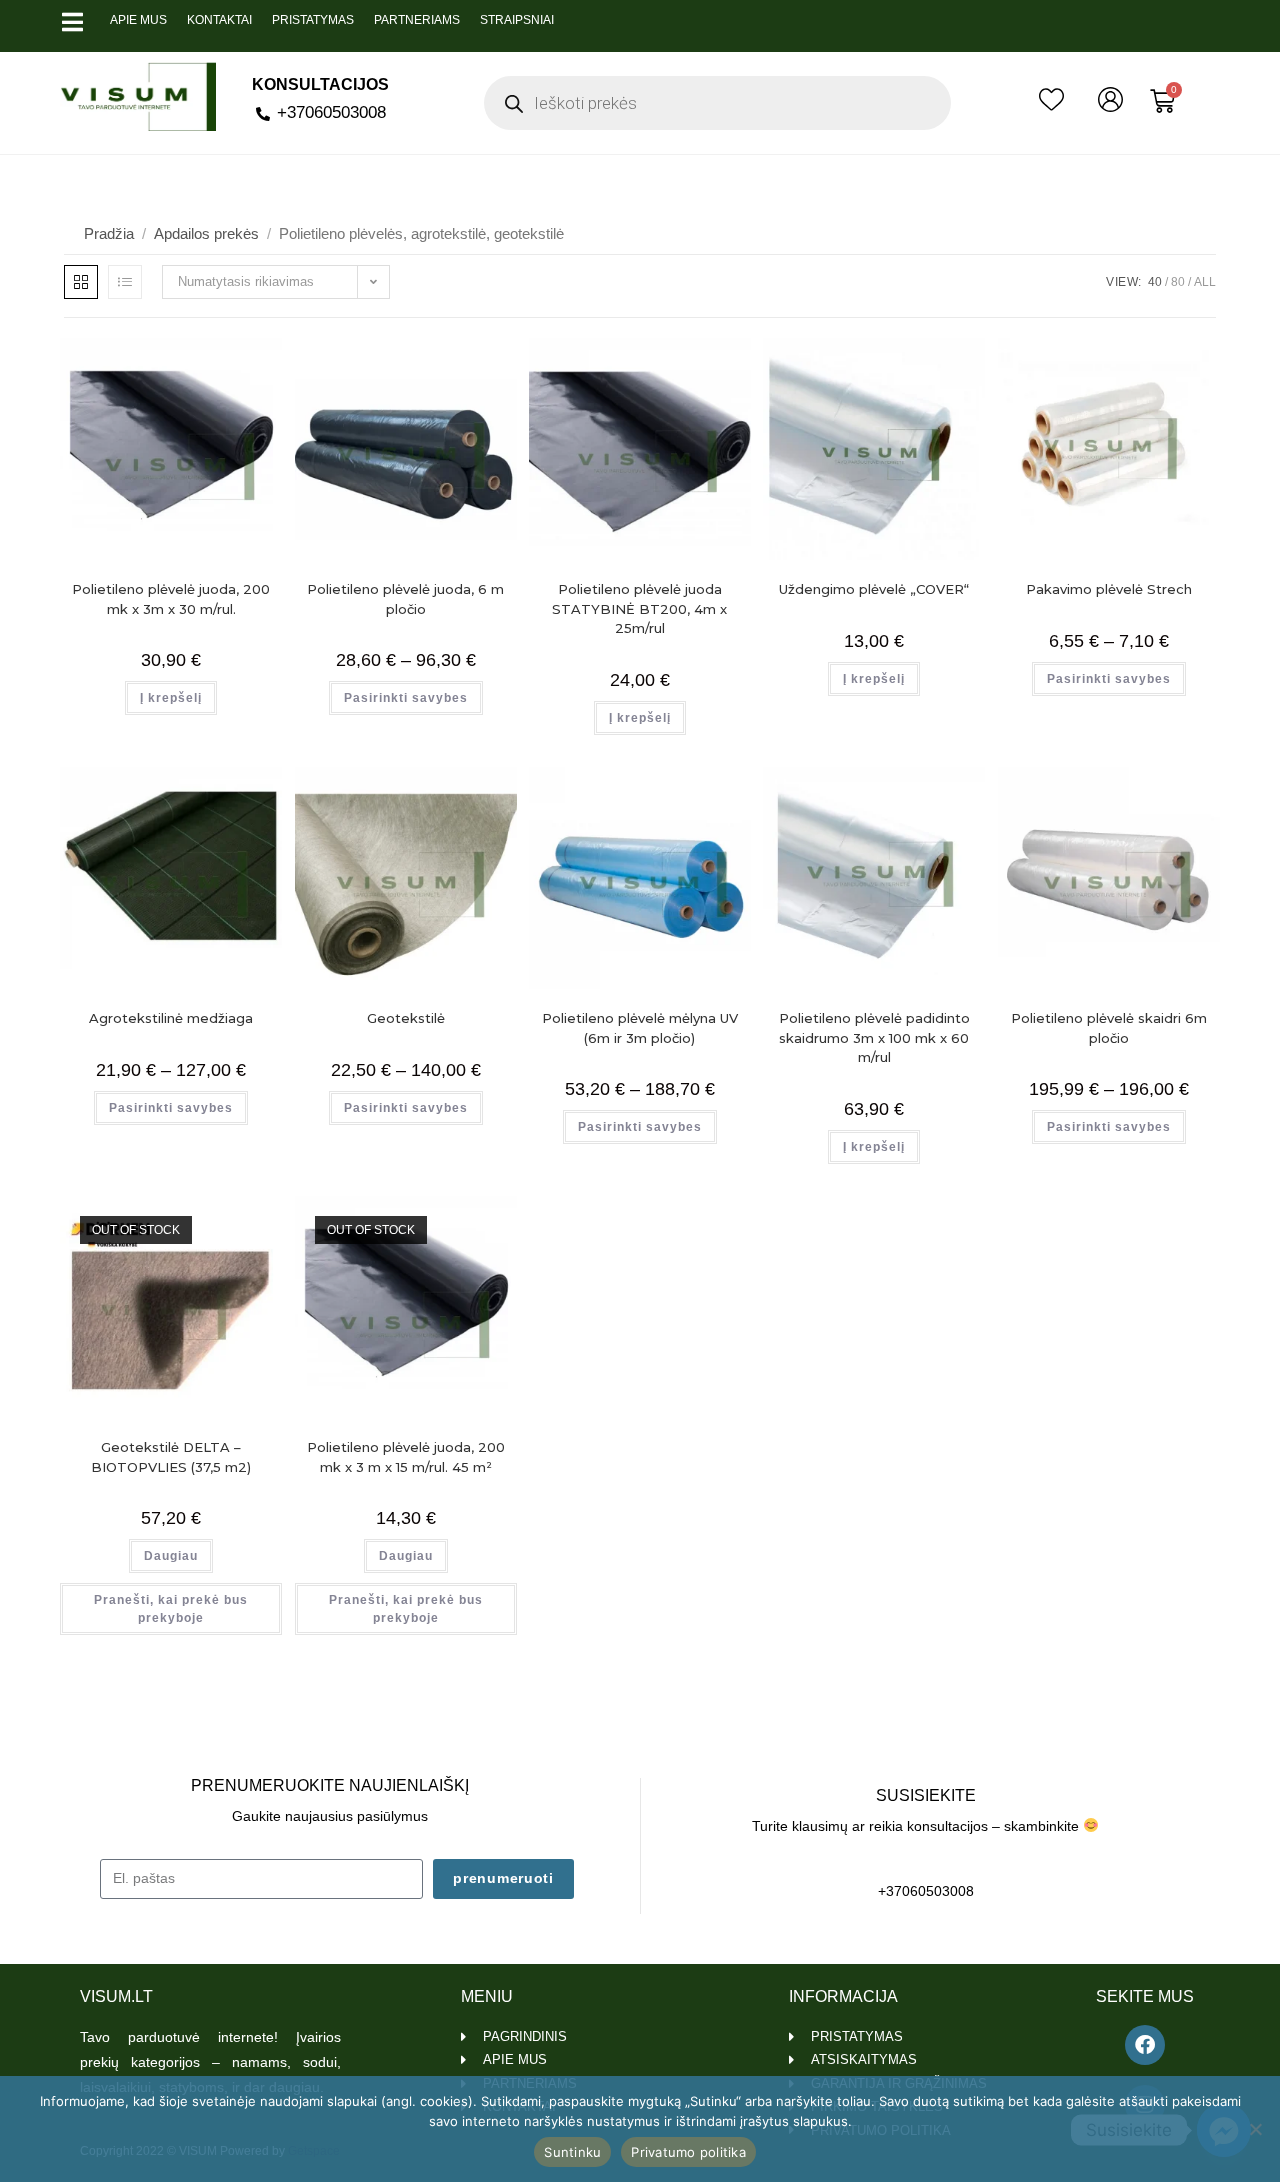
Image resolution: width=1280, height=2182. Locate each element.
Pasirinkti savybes (406, 698)
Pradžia (109, 233)
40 (1155, 282)
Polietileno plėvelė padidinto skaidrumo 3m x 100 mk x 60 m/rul (874, 1037)
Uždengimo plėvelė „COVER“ (874, 589)
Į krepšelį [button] (171, 698)
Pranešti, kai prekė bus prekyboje (171, 1609)
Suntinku (572, 2152)
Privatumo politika (688, 2152)
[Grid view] (81, 282)
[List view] (125, 282)
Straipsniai (517, 20)
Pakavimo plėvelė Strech (1109, 589)
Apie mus (138, 20)
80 (1178, 282)
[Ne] (1255, 2129)
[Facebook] (1145, 2045)
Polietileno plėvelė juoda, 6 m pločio (405, 599)
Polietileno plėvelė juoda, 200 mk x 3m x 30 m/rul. (171, 599)
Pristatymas (313, 20)
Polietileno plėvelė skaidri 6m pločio (1109, 1028)
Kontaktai (219, 20)
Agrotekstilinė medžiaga (171, 1018)
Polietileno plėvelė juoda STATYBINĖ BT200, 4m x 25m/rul (639, 608)
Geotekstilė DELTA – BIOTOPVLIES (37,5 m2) (171, 1457)
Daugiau (171, 1556)
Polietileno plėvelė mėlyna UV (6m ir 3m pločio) (640, 1028)
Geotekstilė (406, 1018)
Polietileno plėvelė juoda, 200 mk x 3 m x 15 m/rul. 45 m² (406, 1457)
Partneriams (417, 20)
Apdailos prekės (206, 233)
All (1205, 282)
